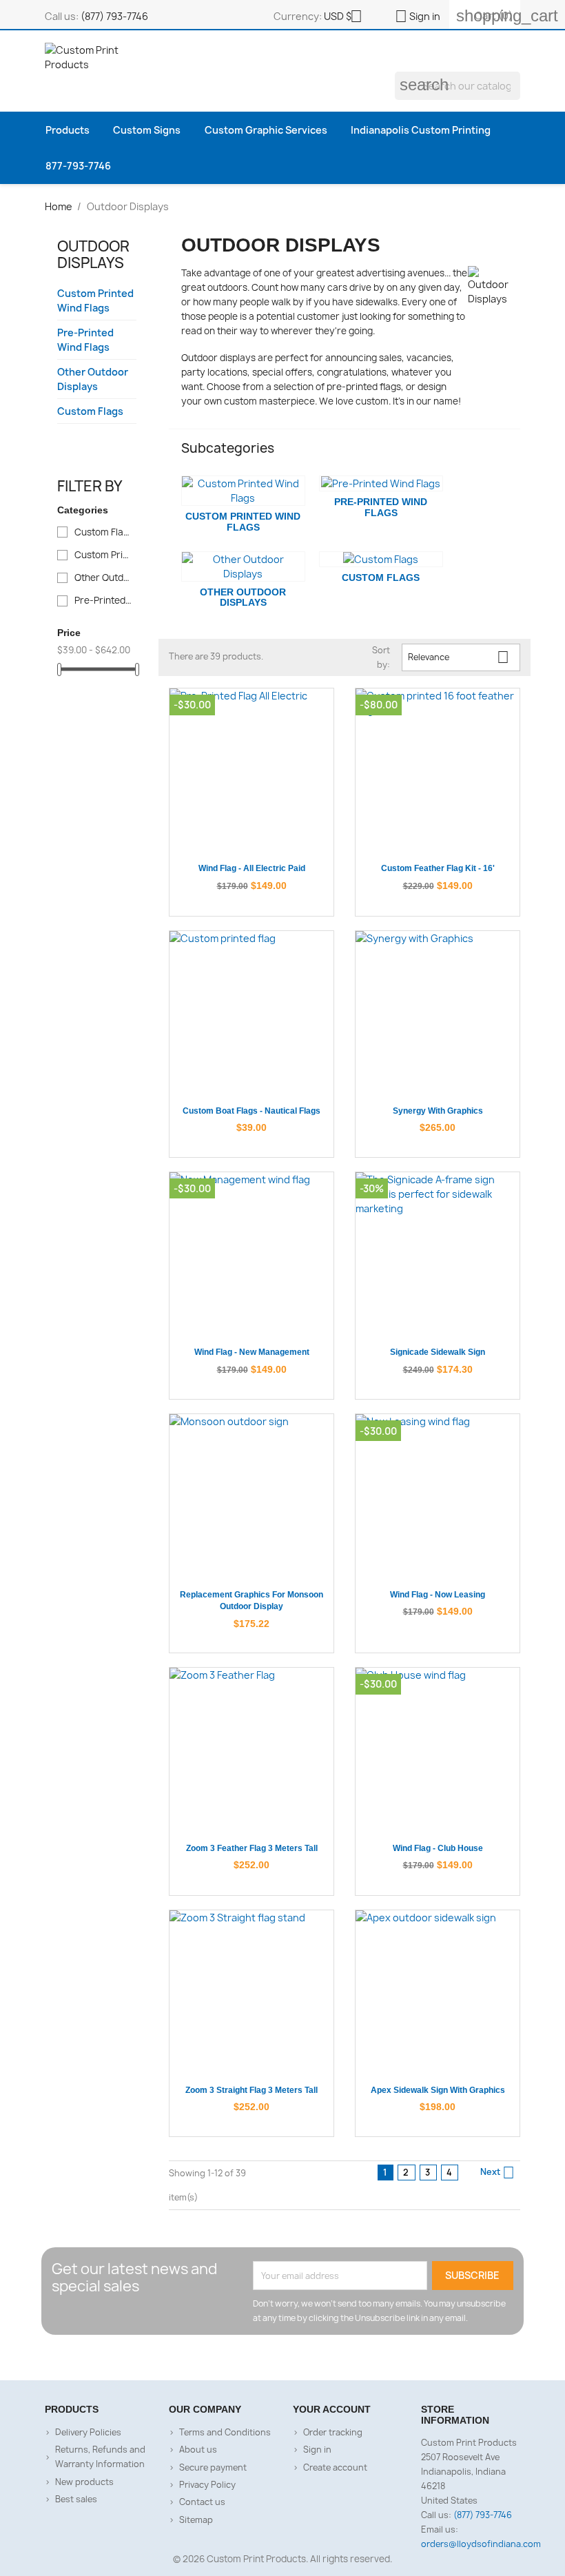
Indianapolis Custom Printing (421, 130)
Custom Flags (90, 411)
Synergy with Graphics (438, 1111)
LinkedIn (322, 2358)
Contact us (202, 2502)
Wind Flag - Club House (438, 1848)
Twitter (269, 2358)
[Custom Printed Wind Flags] (243, 491)
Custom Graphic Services (266, 130)
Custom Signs (147, 130)
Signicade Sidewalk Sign (438, 1352)
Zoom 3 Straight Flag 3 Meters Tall (251, 2090)
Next (497, 2173)
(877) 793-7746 (114, 16)
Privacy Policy (207, 2485)
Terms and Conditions (225, 2432)
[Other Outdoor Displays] (243, 566)
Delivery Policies (88, 2432)
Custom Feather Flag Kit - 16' (438, 868)
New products (84, 2482)
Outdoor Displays (93, 255)
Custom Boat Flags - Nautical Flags (251, 1111)
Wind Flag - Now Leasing (438, 1595)
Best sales (76, 2499)
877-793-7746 (78, 166)
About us (198, 2450)
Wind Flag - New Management (252, 1352)
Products (68, 130)
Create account (335, 2467)
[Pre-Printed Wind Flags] (381, 483)
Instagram (296, 2358)
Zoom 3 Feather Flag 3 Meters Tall (252, 1848)
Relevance (459, 657)
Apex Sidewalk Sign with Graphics (438, 2090)
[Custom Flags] (381, 559)
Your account (332, 2409)
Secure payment (213, 2467)
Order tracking (333, 2432)
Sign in (317, 2450)
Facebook (243, 2358)
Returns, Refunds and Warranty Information (100, 2457)
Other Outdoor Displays (93, 379)
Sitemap (196, 2520)
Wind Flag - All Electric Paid (252, 868)
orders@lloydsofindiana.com (481, 2544)
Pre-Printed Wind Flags (85, 340)
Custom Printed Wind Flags (95, 300)
